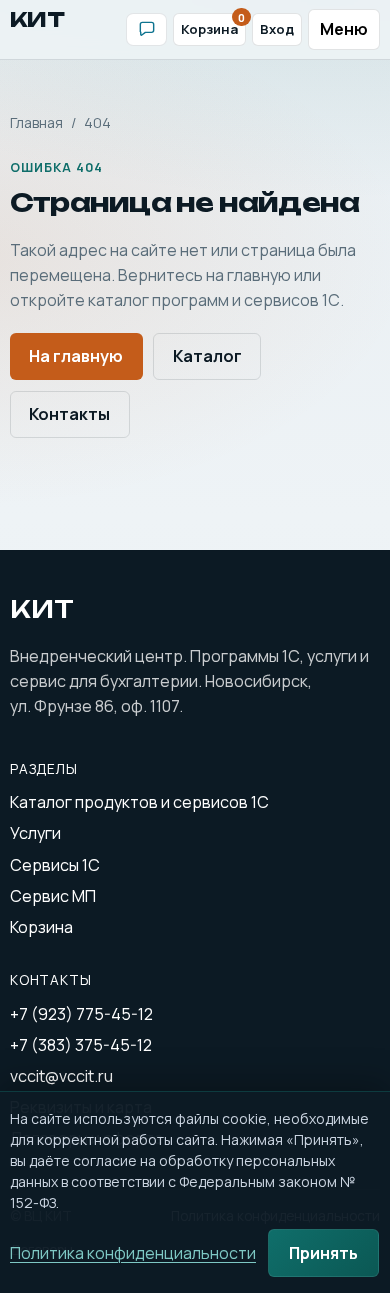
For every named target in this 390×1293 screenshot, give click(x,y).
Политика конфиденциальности (133, 1253)
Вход (277, 29)
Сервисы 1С (55, 865)
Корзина (213, 26)
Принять (323, 1253)
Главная (36, 122)
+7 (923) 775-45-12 (81, 1014)
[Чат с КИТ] (146, 29)
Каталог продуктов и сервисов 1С (139, 802)
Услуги (35, 833)
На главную (76, 356)
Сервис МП (53, 896)
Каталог (207, 356)
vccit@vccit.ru (61, 1076)
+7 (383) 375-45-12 (81, 1045)
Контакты (69, 414)
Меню (344, 29)
